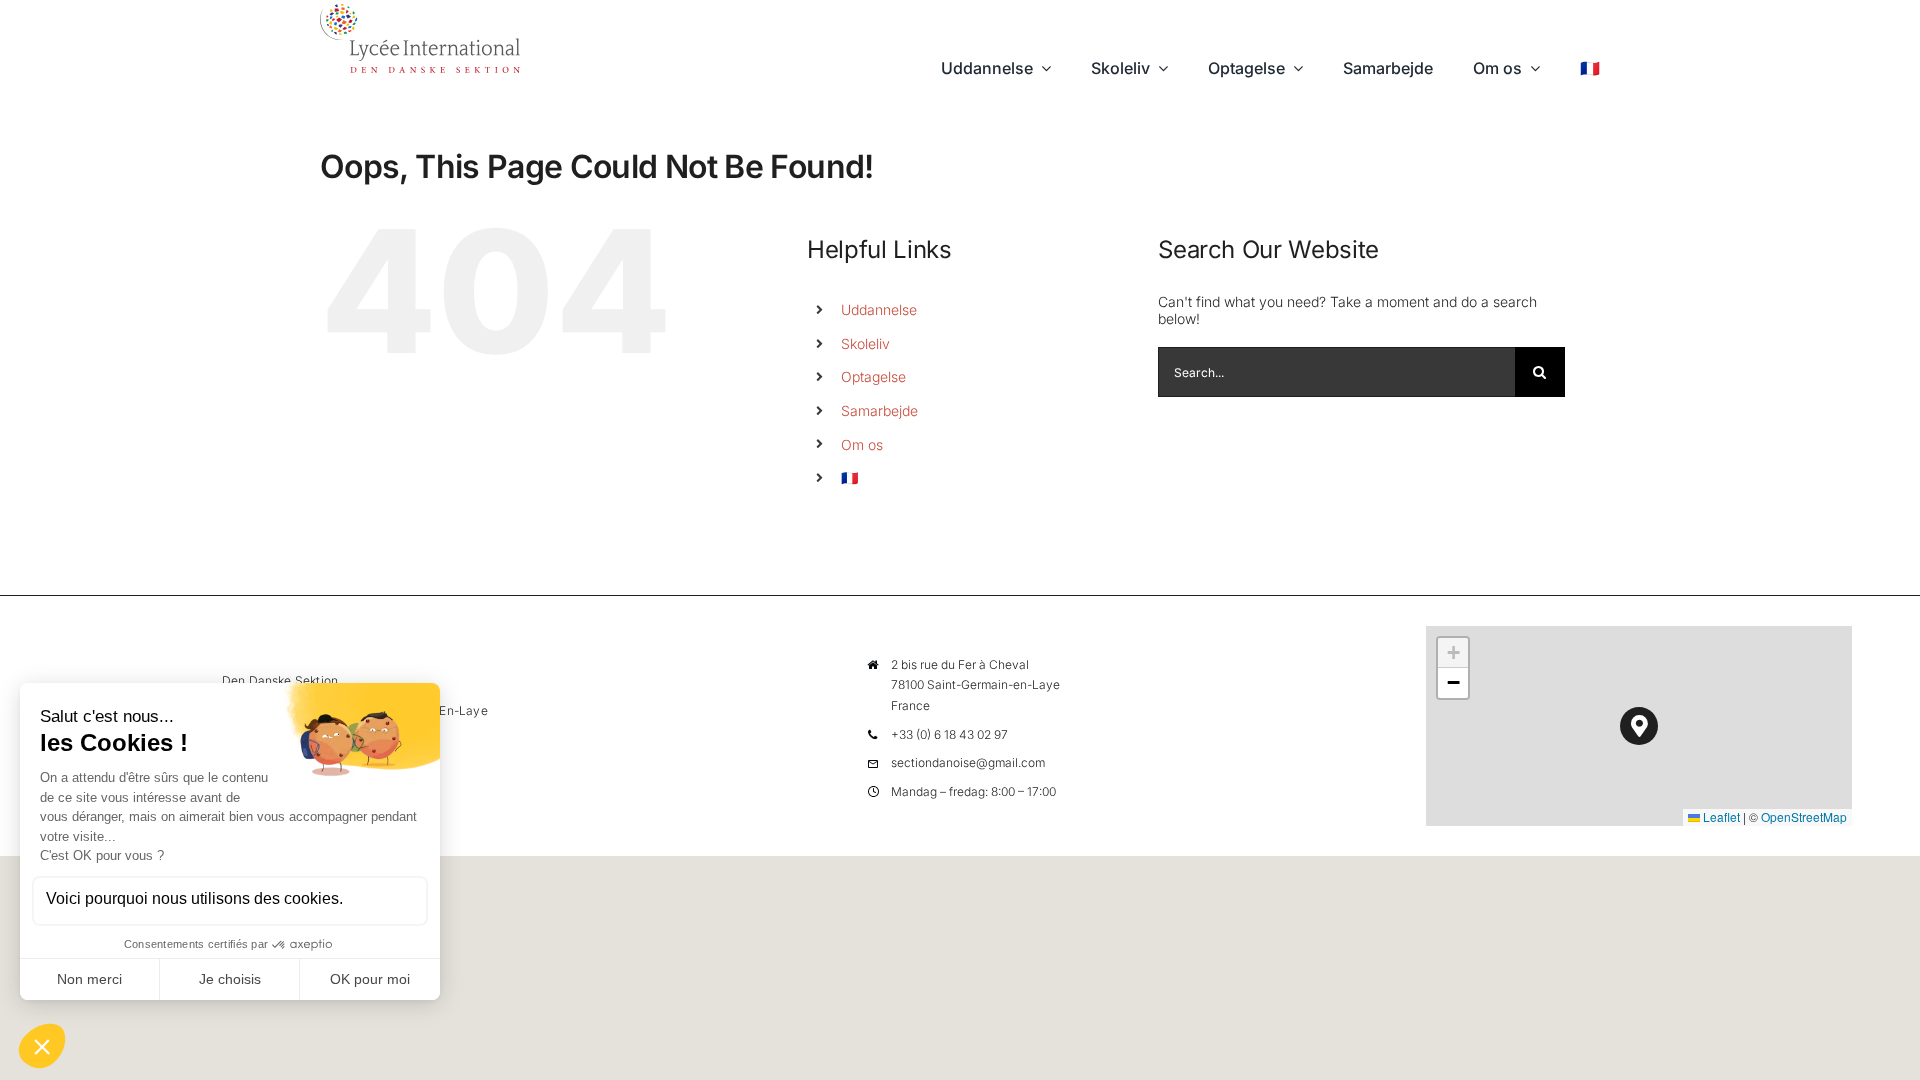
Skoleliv (865, 343)
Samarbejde (879, 410)
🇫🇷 (849, 477)
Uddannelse (879, 309)
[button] (1639, 726)
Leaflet (1720, 816)
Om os (862, 444)
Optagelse (873, 376)
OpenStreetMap (1804, 816)
